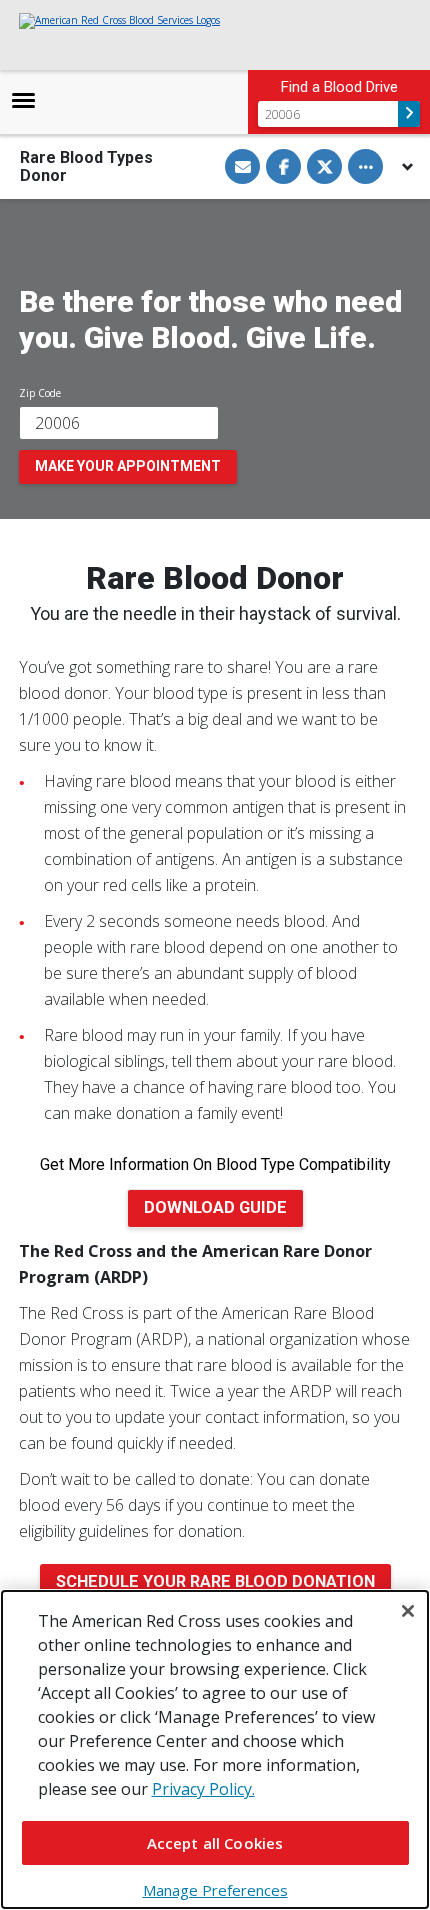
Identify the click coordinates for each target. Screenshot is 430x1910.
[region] (215, 1749)
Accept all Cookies (215, 1843)
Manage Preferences (215, 1890)
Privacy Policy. (203, 1789)
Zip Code (40, 393)
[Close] (408, 1611)
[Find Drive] (409, 114)
